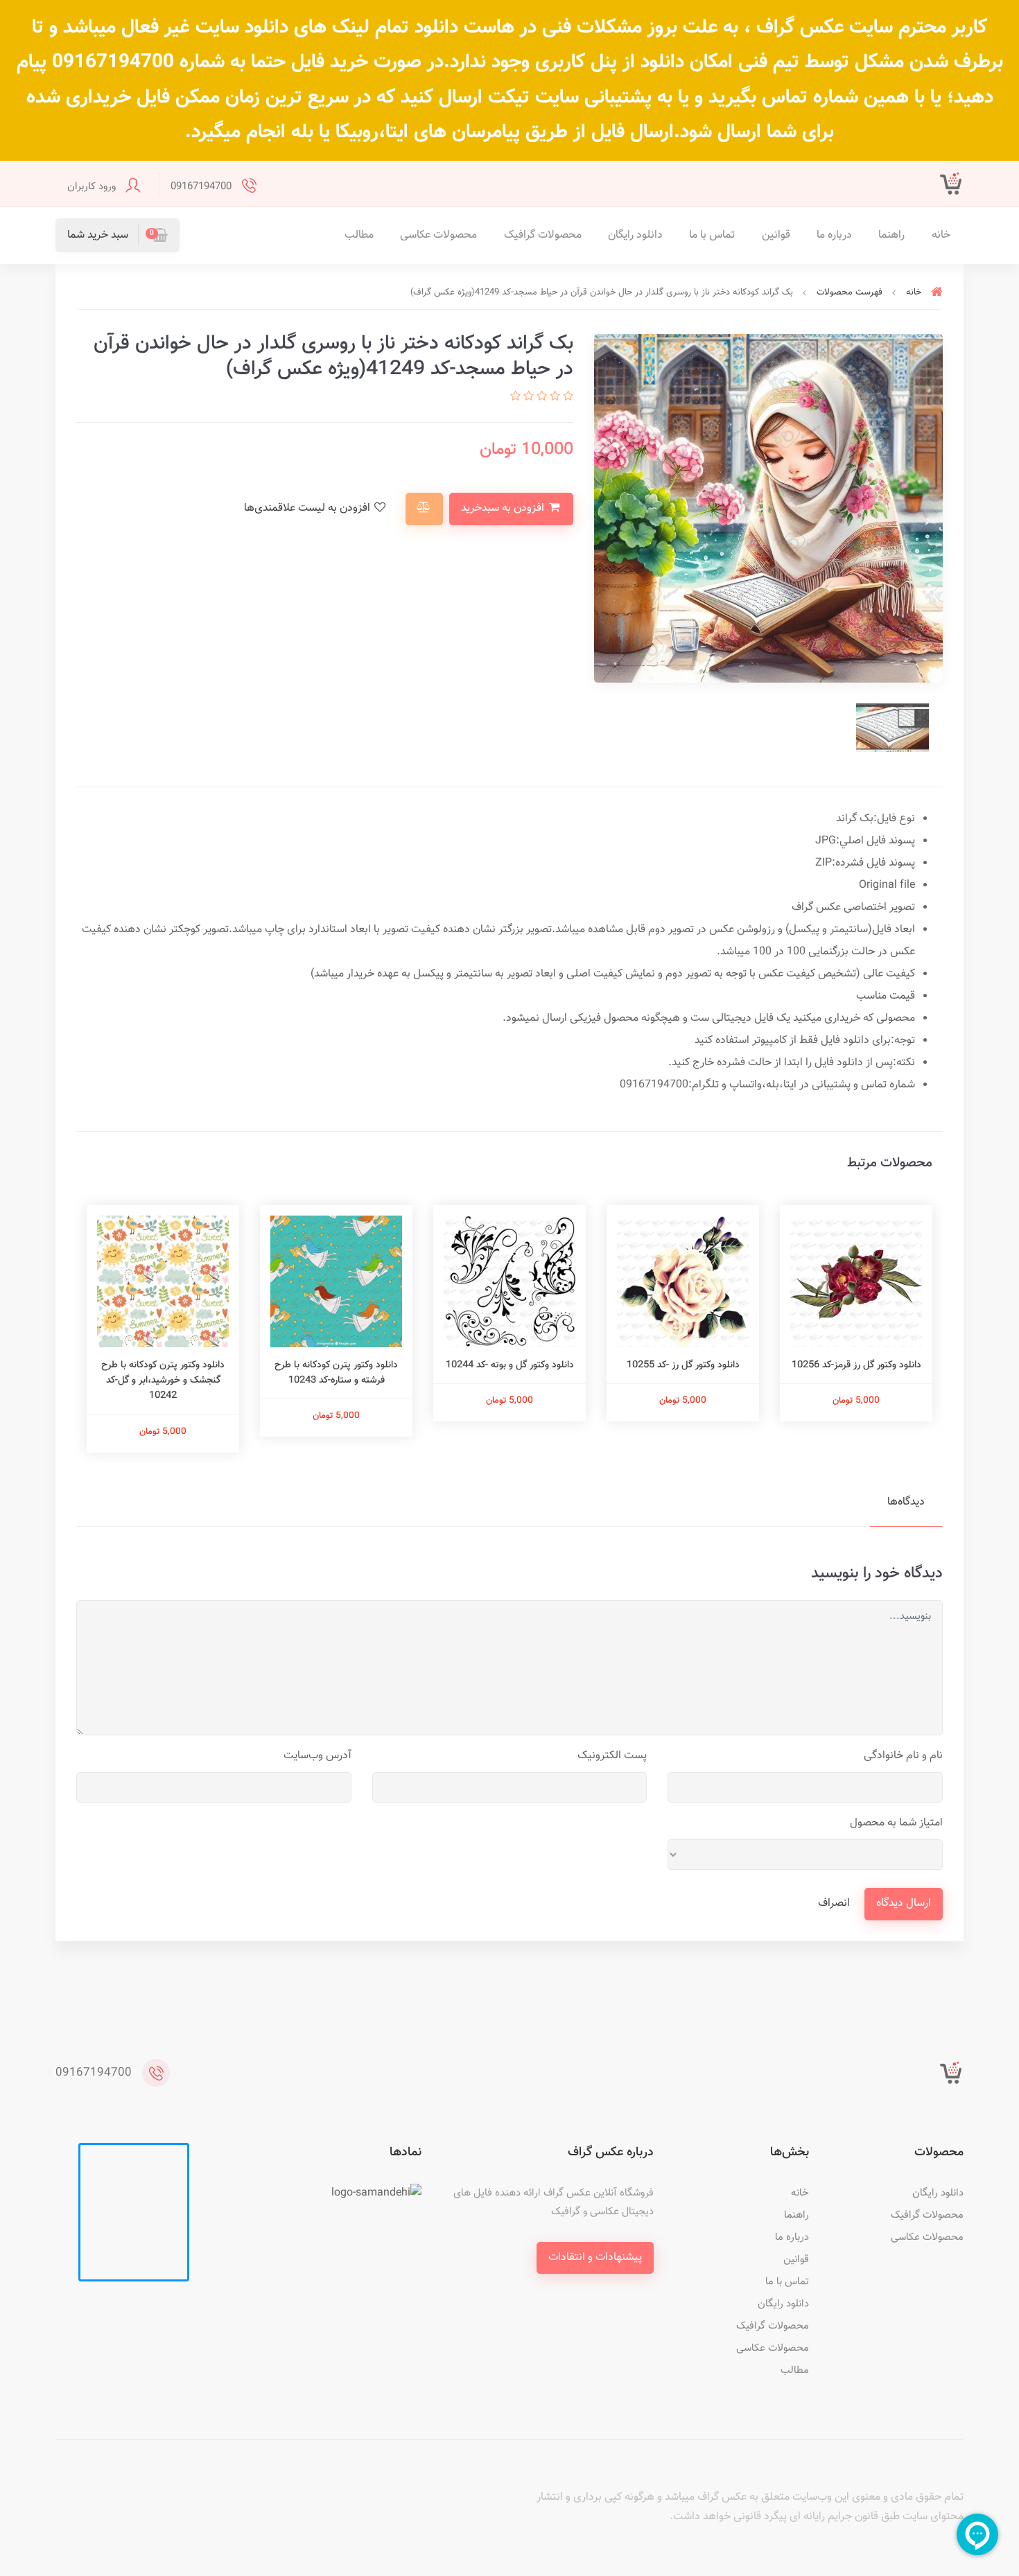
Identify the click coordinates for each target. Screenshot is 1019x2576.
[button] (117, 235)
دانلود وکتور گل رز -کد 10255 (683, 1365)
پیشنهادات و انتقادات (595, 2258)
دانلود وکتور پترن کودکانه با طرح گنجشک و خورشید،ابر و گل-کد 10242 (163, 1381)
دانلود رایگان (635, 235)
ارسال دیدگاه (904, 1903)
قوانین (776, 235)
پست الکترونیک (612, 1756)
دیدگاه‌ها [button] (906, 1502)
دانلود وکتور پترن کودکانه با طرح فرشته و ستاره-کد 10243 (336, 1373)
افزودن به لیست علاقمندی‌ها (308, 508)
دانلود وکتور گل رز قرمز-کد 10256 (856, 1365)
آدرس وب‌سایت (317, 1756)
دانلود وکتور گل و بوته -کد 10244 (510, 1365)
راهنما (891, 235)
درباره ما (834, 235)
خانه (941, 235)
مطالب (359, 235)
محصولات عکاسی (438, 235)
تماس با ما (712, 235)
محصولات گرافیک (543, 235)
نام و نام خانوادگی (903, 1756)
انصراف (834, 1903)
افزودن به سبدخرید (504, 508)
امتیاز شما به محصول (896, 1823)
